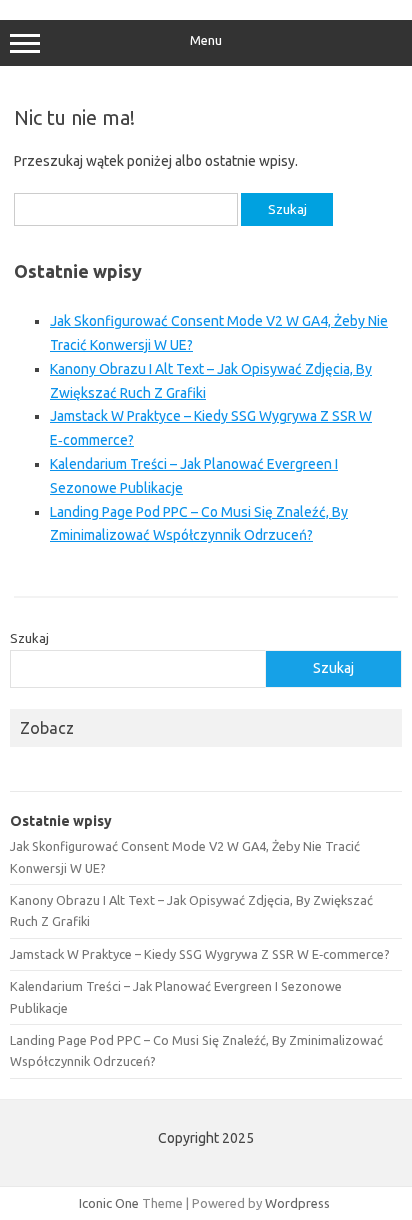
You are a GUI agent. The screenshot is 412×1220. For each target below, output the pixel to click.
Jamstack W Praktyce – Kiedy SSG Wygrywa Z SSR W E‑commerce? (200, 954)
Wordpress (297, 1203)
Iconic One (109, 1203)
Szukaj (29, 638)
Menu (206, 40)
